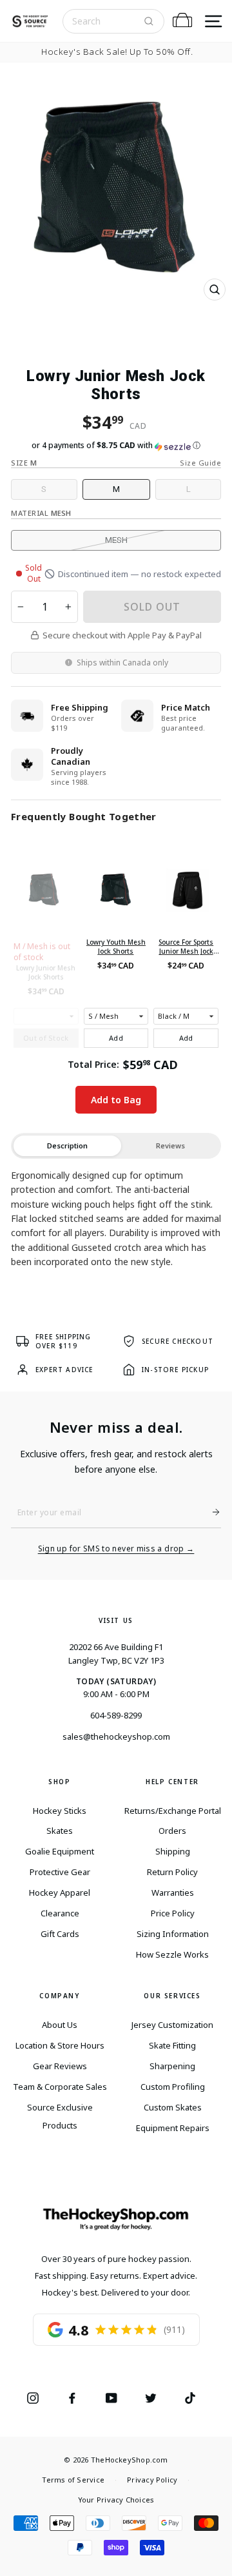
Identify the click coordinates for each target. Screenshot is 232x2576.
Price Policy (173, 1913)
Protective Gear (60, 1872)
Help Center (172, 1782)
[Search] (149, 21)
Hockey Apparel (60, 1893)
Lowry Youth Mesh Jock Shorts (116, 947)
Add (116, 1038)
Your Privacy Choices (116, 2500)
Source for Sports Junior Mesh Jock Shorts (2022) (186, 947)
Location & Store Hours (60, 2045)
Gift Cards (60, 1934)
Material (41, 513)
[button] (116, 446)
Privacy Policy (152, 2480)
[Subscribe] (211, 1512)
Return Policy (172, 1872)
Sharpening (172, 2066)
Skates (60, 1831)
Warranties (173, 1893)
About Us (60, 2025)
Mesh (116, 540)
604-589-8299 (116, 1715)
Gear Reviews (60, 2066)
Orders (172, 1831)
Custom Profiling (173, 2087)
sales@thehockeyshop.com (116, 1736)
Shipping (173, 1851)
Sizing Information (173, 1934)
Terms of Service (73, 2480)
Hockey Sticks (60, 1811)
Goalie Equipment (60, 1851)
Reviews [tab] (170, 1145)
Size (24, 463)
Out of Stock (46, 1038)
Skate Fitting (172, 2045)
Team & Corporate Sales (60, 2087)
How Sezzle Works (172, 1954)
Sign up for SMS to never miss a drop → (116, 1549)
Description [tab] (67, 1145)
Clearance (60, 1913)
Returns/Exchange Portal (173, 1811)
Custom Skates (173, 2107)
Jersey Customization (172, 2025)
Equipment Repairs (173, 2128)
